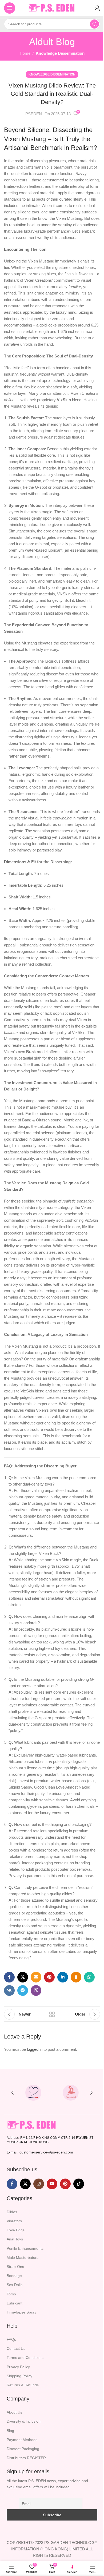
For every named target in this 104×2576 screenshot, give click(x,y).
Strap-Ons (15, 2267)
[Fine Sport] (71, 2093)
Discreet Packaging (23, 2449)
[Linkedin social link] (63, 1977)
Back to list (52, 2014)
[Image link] (32, 2125)
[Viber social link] (36, 1990)
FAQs (11, 2339)
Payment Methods (22, 2440)
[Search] (94, 24)
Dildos (12, 2212)
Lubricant (15, 2303)
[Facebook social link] (9, 1977)
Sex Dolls (15, 2285)
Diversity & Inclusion (24, 2421)
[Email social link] (36, 1977)
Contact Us (16, 2348)
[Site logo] (52, 8)
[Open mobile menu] (10, 8)
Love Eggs (16, 2230)
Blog (10, 2431)
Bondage (14, 2276)
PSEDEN (34, 114)
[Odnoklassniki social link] (76, 1977)
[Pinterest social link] (49, 1977)
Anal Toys (15, 2239)
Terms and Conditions (25, 2358)
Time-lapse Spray (21, 2312)
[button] (13, 2093)
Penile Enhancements (25, 2248)
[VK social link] (9, 1990)
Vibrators (14, 2221)
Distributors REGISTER (26, 2458)
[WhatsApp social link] (89, 1977)
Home (25, 53)
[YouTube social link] (52, 2184)
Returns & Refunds (23, 2385)
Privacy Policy (18, 2367)
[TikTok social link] (79, 2184)
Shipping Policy (19, 2376)
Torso (11, 2294)
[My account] (97, 8)
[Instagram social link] (39, 2184)
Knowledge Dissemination (60, 53)
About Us (14, 2412)
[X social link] (23, 1977)
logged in (35, 2049)
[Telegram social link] (23, 1990)
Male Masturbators (23, 2258)
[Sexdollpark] (33, 2093)
